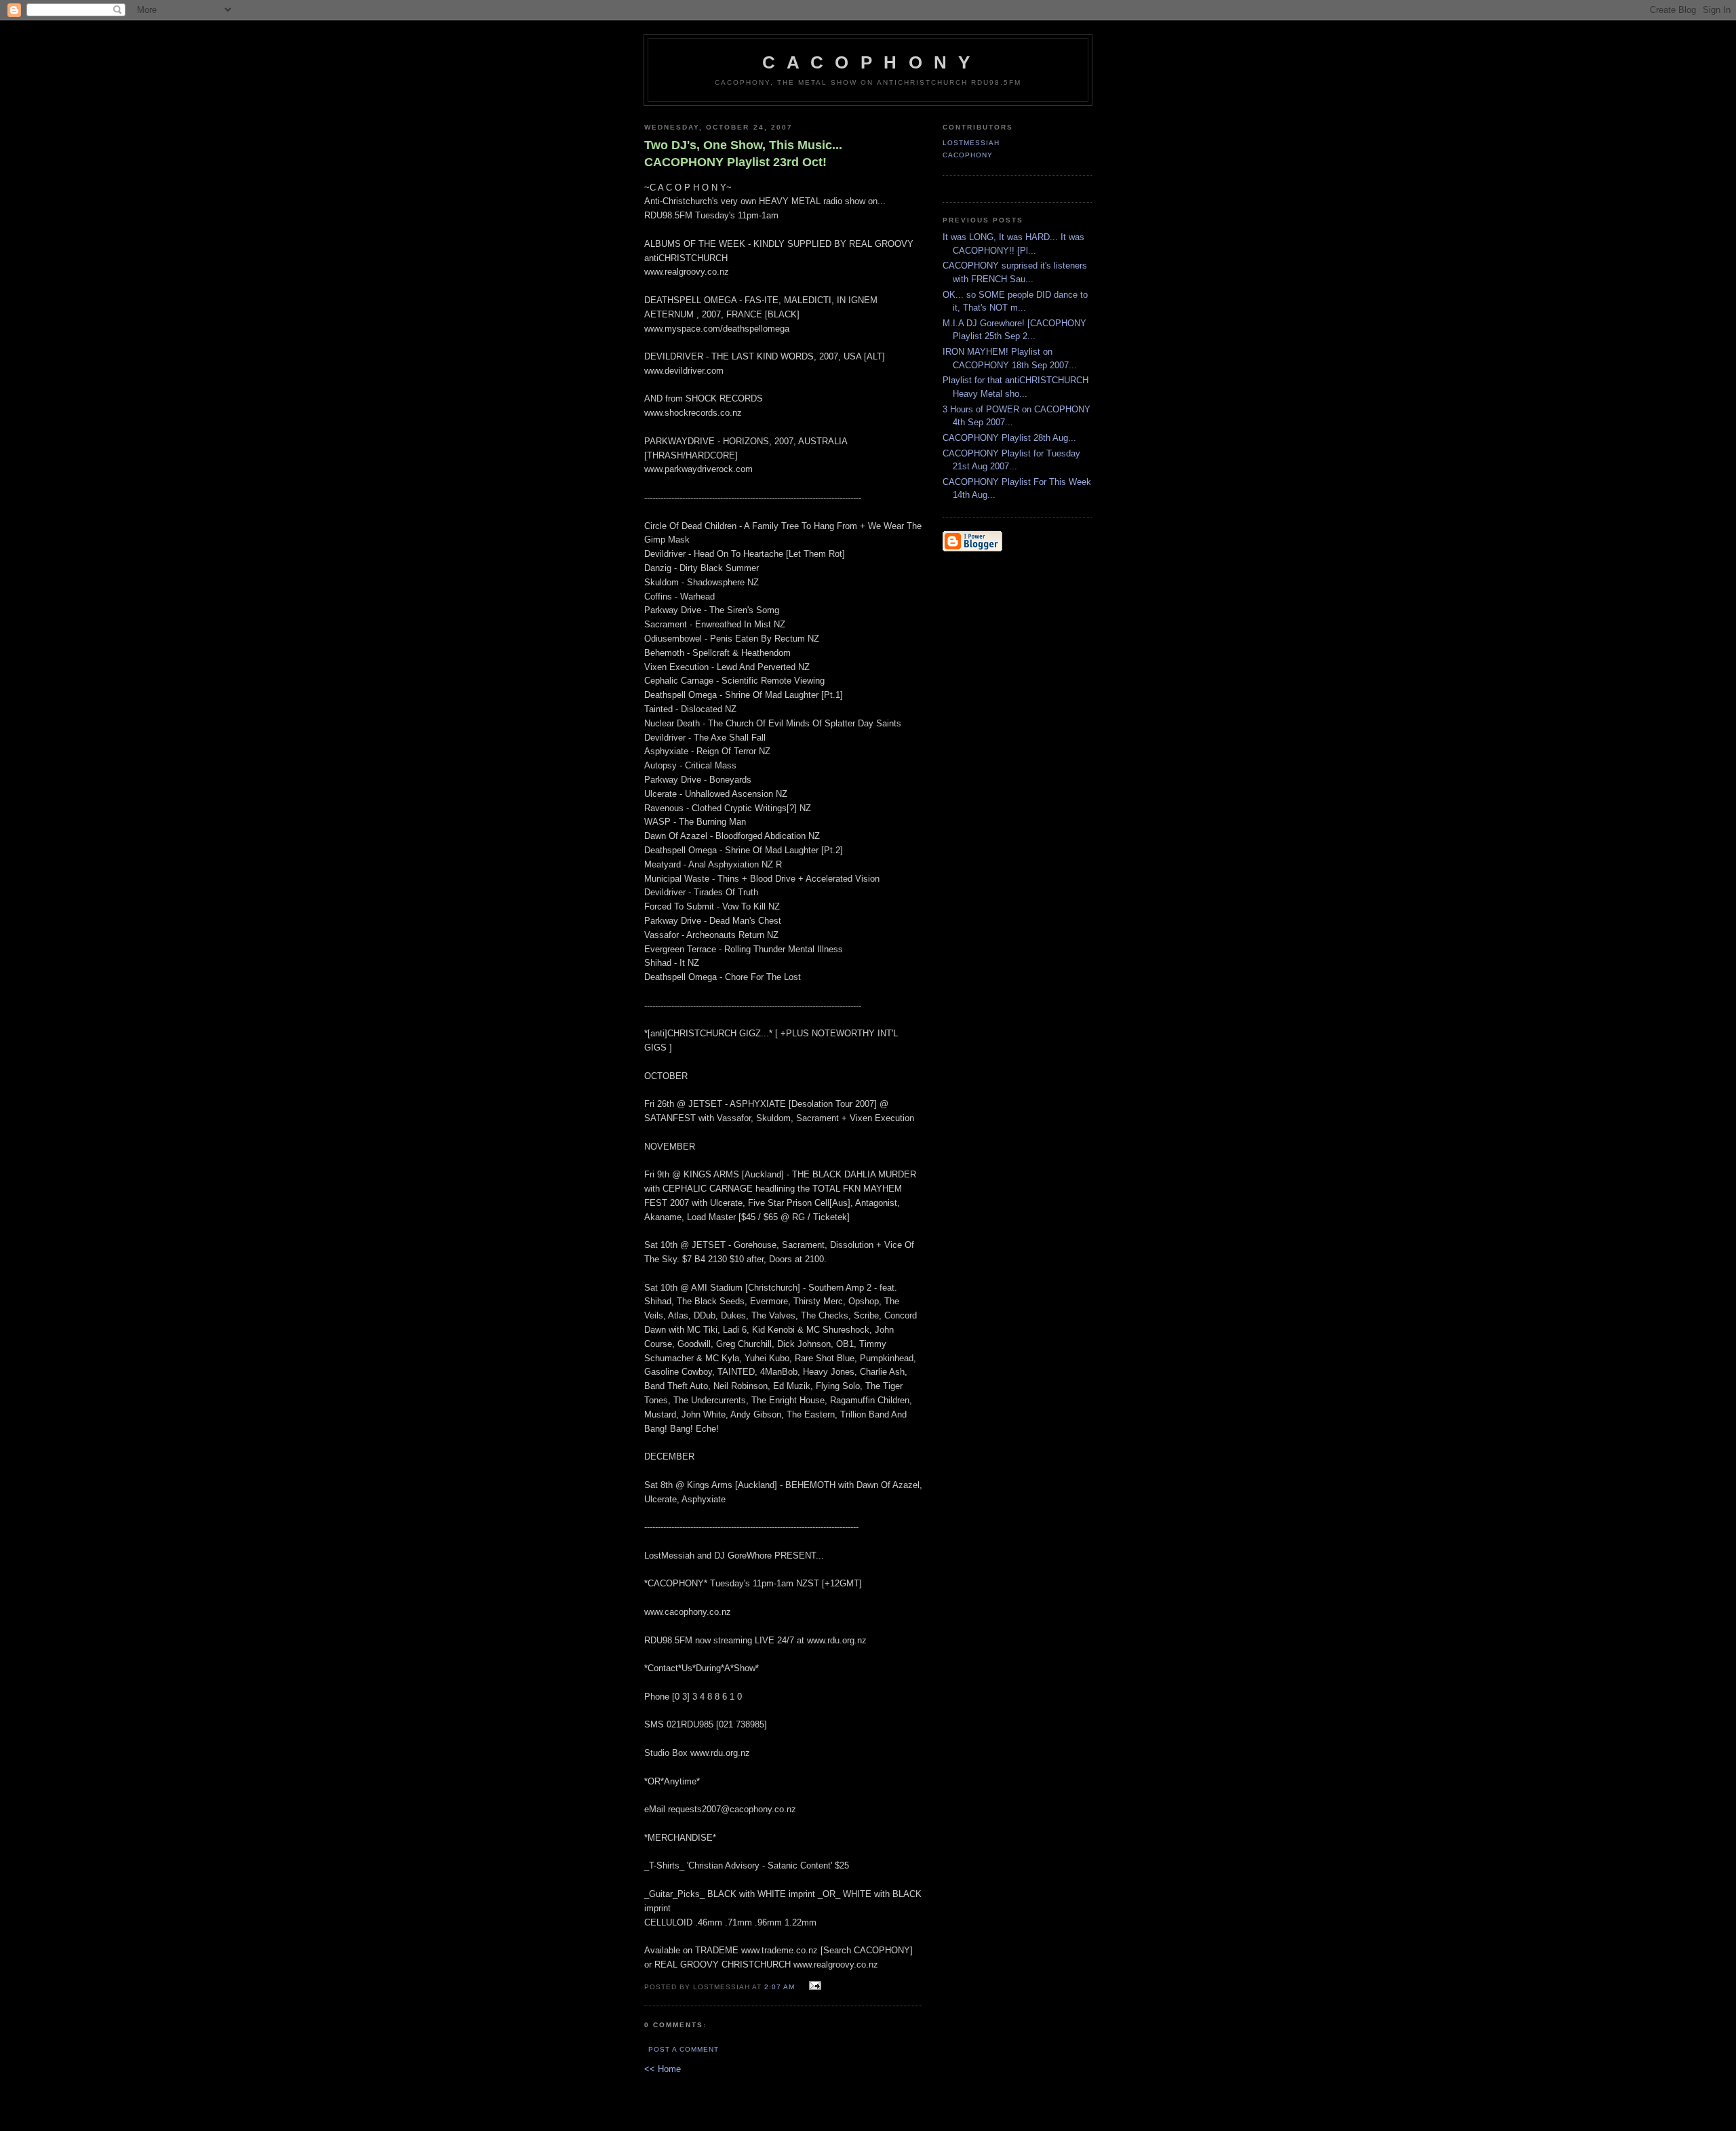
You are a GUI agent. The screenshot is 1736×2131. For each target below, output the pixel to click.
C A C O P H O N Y (868, 62)
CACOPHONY (968, 155)
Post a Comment (684, 2049)
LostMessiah (971, 143)
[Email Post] (813, 1986)
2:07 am (780, 1987)
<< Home (663, 2069)
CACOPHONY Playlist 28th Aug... (1009, 438)
